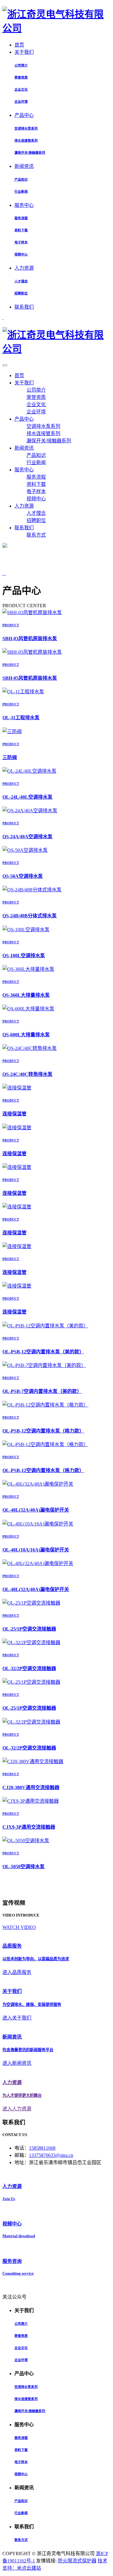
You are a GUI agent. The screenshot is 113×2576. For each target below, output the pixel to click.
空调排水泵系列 (26, 128)
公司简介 (21, 65)
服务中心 (24, 205)
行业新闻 (21, 191)
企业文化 (21, 89)
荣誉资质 (21, 77)
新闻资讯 (24, 166)
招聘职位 (21, 293)
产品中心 (24, 115)
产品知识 (21, 179)
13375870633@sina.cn (51, 2155)
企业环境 (21, 101)
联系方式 (36, 535)
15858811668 (42, 2148)
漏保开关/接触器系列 (30, 152)
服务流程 (21, 218)
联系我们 (24, 307)
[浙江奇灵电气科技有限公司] (56, 28)
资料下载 (21, 230)
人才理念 (21, 281)
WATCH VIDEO (19, 1927)
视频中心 (21, 254)
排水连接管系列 (26, 140)
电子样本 (21, 242)
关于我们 (24, 52)
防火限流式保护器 (77, 2561)
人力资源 (24, 268)
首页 (19, 45)
